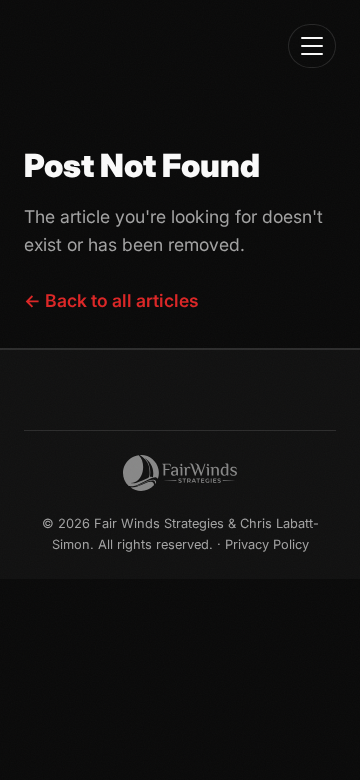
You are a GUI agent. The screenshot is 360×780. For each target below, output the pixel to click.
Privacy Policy (267, 544)
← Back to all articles (111, 300)
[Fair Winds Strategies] (180, 473)
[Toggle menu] (312, 46)
